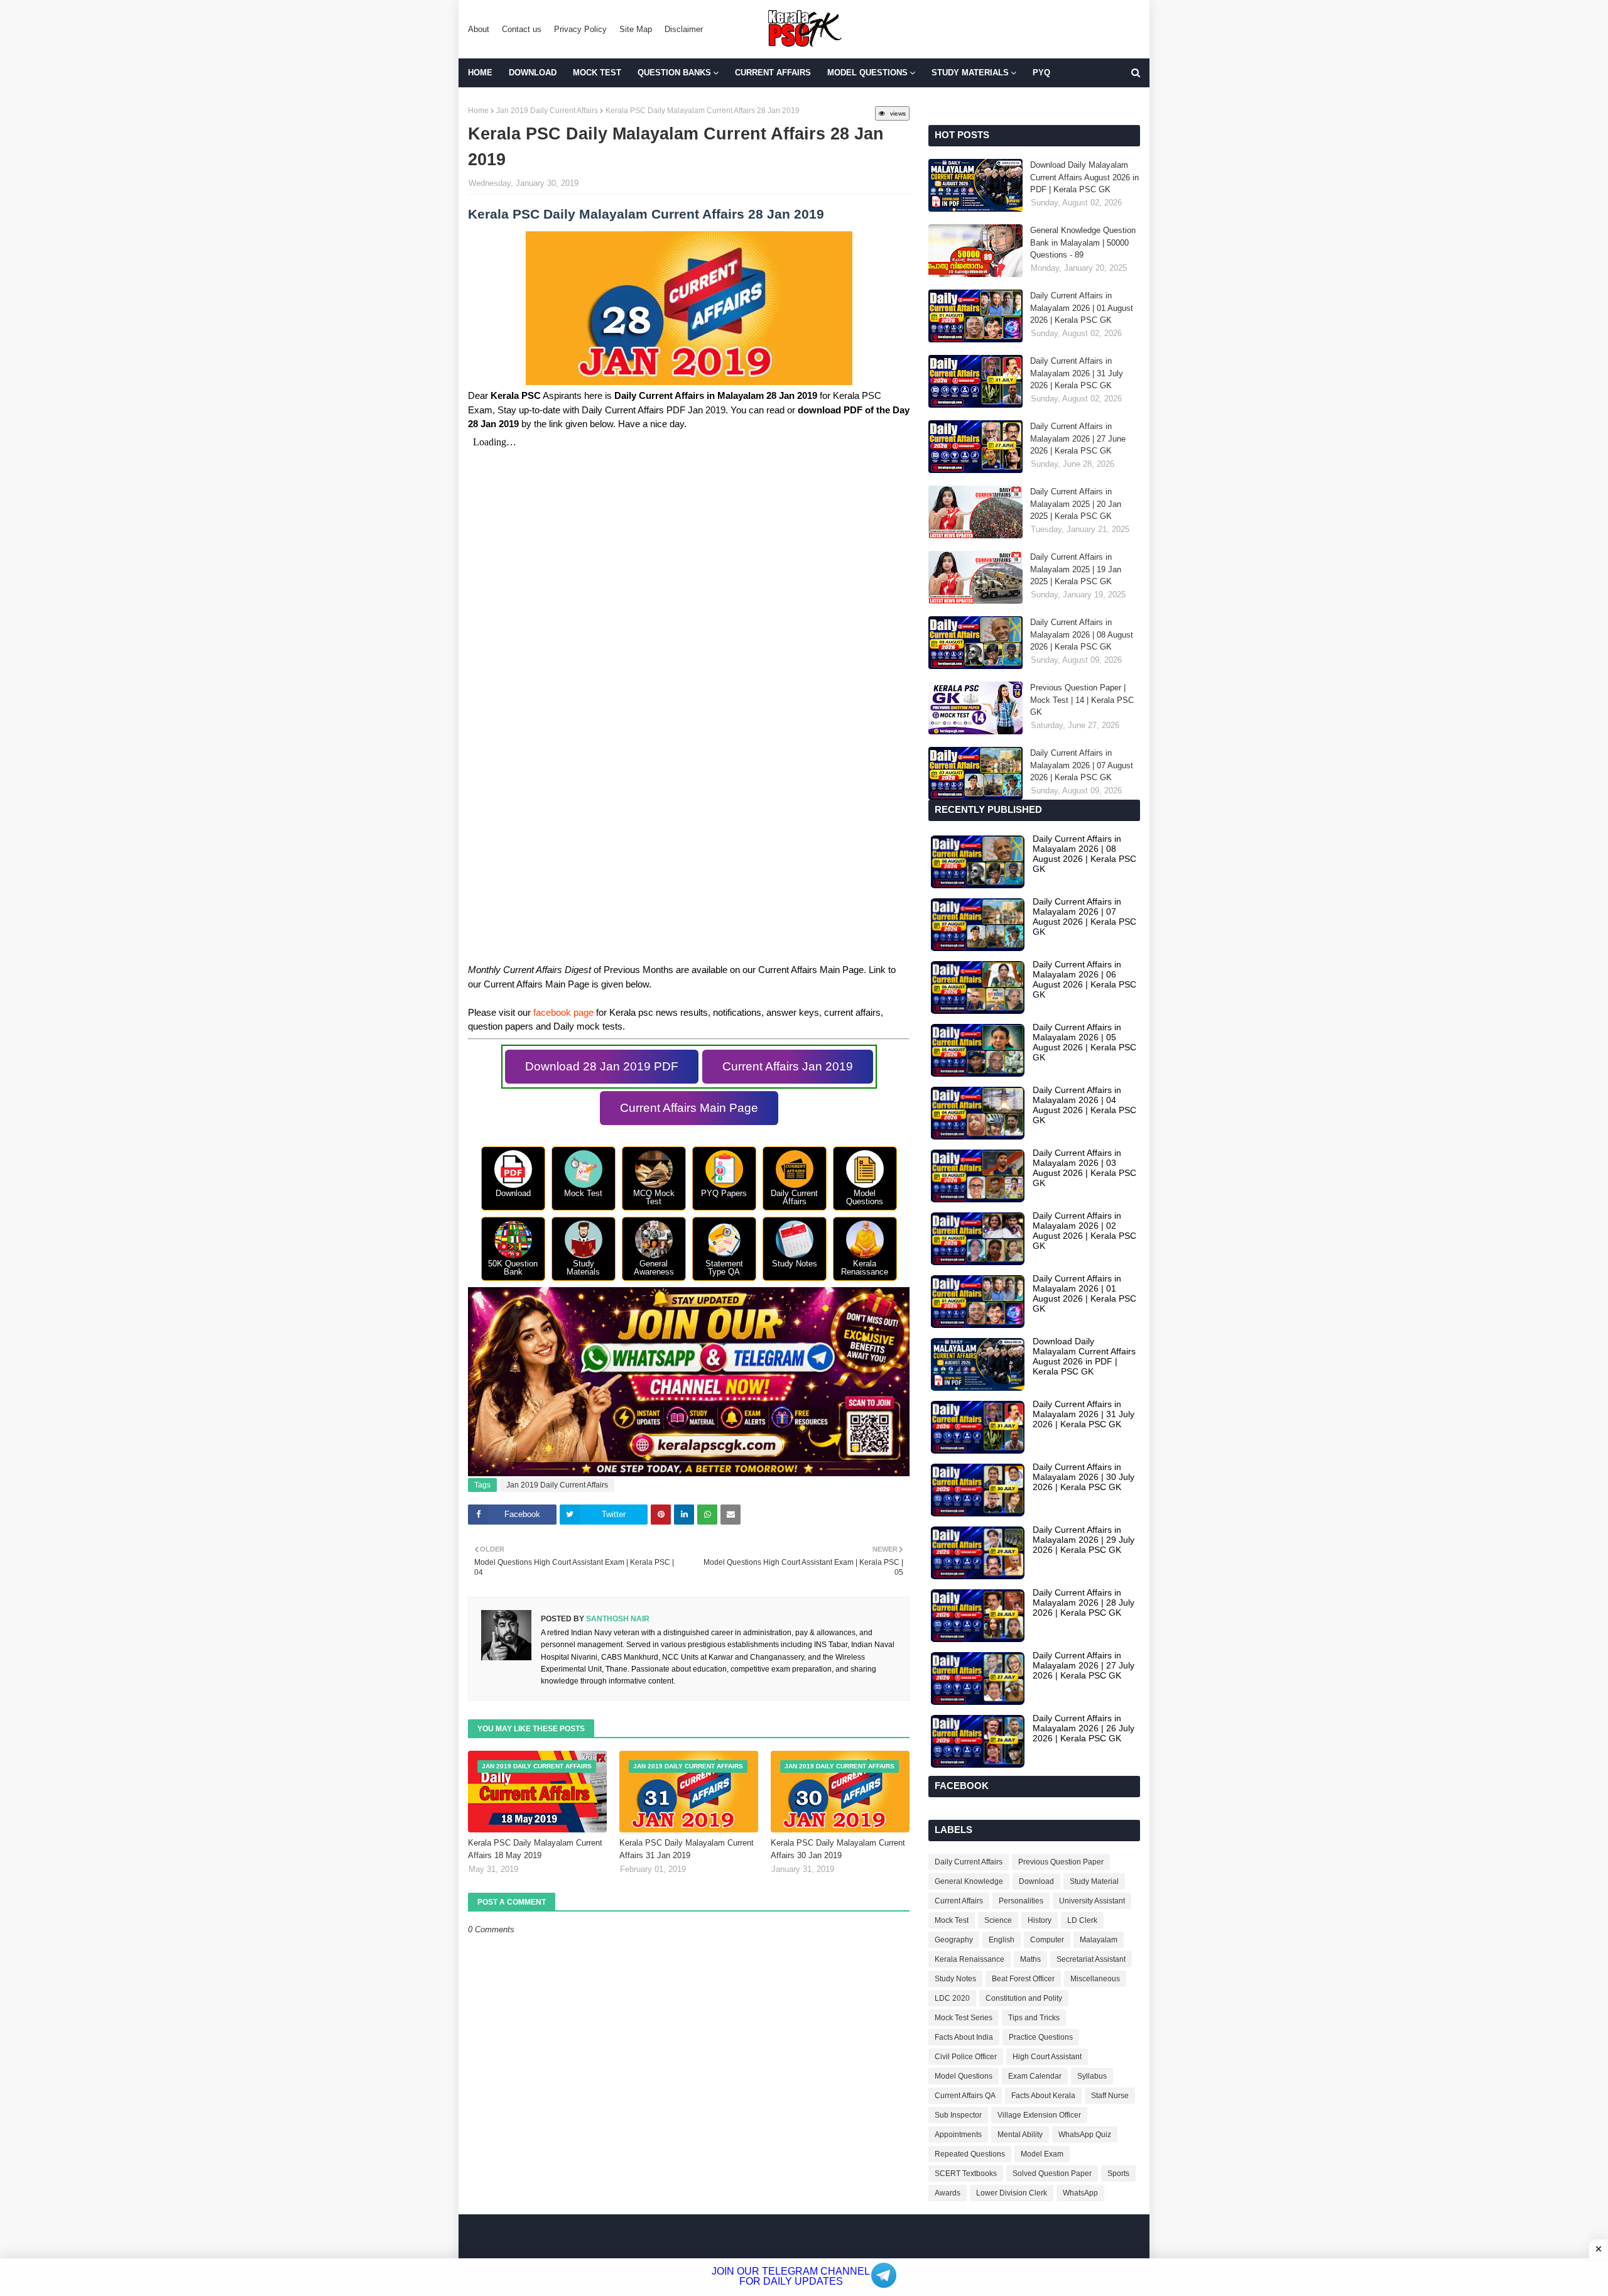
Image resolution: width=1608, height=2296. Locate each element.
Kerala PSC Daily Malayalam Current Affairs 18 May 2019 (535, 1849)
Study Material (1094, 1881)
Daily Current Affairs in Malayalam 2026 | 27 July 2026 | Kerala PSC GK (1084, 1665)
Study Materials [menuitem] (970, 73)
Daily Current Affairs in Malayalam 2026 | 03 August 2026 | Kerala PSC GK (1084, 1168)
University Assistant (1092, 1901)
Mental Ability (1020, 2135)
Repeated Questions (970, 2154)
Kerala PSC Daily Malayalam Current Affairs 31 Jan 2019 (687, 1849)
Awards (948, 2193)
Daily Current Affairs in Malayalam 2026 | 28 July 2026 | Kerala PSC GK (1084, 1602)
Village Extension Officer (1039, 2115)
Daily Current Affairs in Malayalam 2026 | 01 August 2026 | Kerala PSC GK (1082, 308)
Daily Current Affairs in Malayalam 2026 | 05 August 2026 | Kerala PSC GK (1084, 1042)
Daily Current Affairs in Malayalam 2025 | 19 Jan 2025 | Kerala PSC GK (1076, 569)
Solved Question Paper (1052, 2174)
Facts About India (964, 2037)
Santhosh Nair (617, 1619)
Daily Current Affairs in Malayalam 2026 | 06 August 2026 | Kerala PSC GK (1084, 979)
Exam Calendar (1035, 2076)
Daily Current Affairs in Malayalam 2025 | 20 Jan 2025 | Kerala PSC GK (1076, 504)
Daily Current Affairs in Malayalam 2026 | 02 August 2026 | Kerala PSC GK (1084, 1231)
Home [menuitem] (480, 73)
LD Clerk (1082, 1920)
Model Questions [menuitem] (867, 73)
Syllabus (1092, 2076)
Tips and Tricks (1034, 2018)
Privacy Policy (580, 29)
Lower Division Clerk (1012, 2193)
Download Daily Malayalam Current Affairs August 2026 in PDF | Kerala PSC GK (1084, 177)
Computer (1047, 1940)
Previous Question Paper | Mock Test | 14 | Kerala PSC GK (1082, 700)
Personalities (1021, 1901)
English (1002, 1940)
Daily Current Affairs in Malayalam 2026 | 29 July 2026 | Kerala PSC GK (1084, 1540)
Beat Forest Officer (1023, 1979)
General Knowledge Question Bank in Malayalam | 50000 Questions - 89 (1083, 242)
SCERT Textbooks (966, 2174)
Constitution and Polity (1024, 1998)
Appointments (958, 2135)
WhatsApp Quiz (1085, 2135)
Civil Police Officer (966, 2057)
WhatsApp (1080, 2193)
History (1040, 1920)
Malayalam (1099, 1940)
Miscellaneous (1095, 1979)
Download (1036, 1881)
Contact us (522, 29)
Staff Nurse (1110, 2096)
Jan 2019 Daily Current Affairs (547, 111)
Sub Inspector (958, 2115)
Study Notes (955, 1979)
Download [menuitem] (533, 73)
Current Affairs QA (965, 2096)
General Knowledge (969, 1881)
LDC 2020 (952, 1998)
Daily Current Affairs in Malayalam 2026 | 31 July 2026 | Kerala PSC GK (1077, 373)
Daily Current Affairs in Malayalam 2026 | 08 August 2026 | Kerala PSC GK (1082, 634)
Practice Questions (1041, 2037)
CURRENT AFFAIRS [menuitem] (773, 73)
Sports (1118, 2174)
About (479, 29)
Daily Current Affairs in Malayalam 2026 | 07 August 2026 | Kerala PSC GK (1082, 765)
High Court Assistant (1047, 2057)
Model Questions (964, 2076)
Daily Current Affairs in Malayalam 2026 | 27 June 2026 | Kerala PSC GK (1078, 438)
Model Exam (1042, 2154)
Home (478, 111)
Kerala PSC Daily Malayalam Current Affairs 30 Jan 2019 (838, 1849)
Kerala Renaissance (970, 1959)
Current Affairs (959, 1901)
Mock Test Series (964, 2018)
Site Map (636, 29)
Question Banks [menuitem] (674, 73)
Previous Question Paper (1061, 1862)
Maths (1030, 1959)
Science (998, 1920)
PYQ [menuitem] (1041, 73)
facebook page (563, 1012)
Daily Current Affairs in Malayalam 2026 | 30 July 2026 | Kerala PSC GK (1084, 1477)
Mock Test (952, 1920)
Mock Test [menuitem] (597, 73)
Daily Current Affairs (969, 1862)
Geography (954, 1940)
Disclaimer (684, 29)
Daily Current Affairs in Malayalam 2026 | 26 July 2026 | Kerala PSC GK (1084, 1728)
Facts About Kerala (1043, 2096)
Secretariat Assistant (1091, 1959)
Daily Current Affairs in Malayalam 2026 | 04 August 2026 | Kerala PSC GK (1084, 1105)
